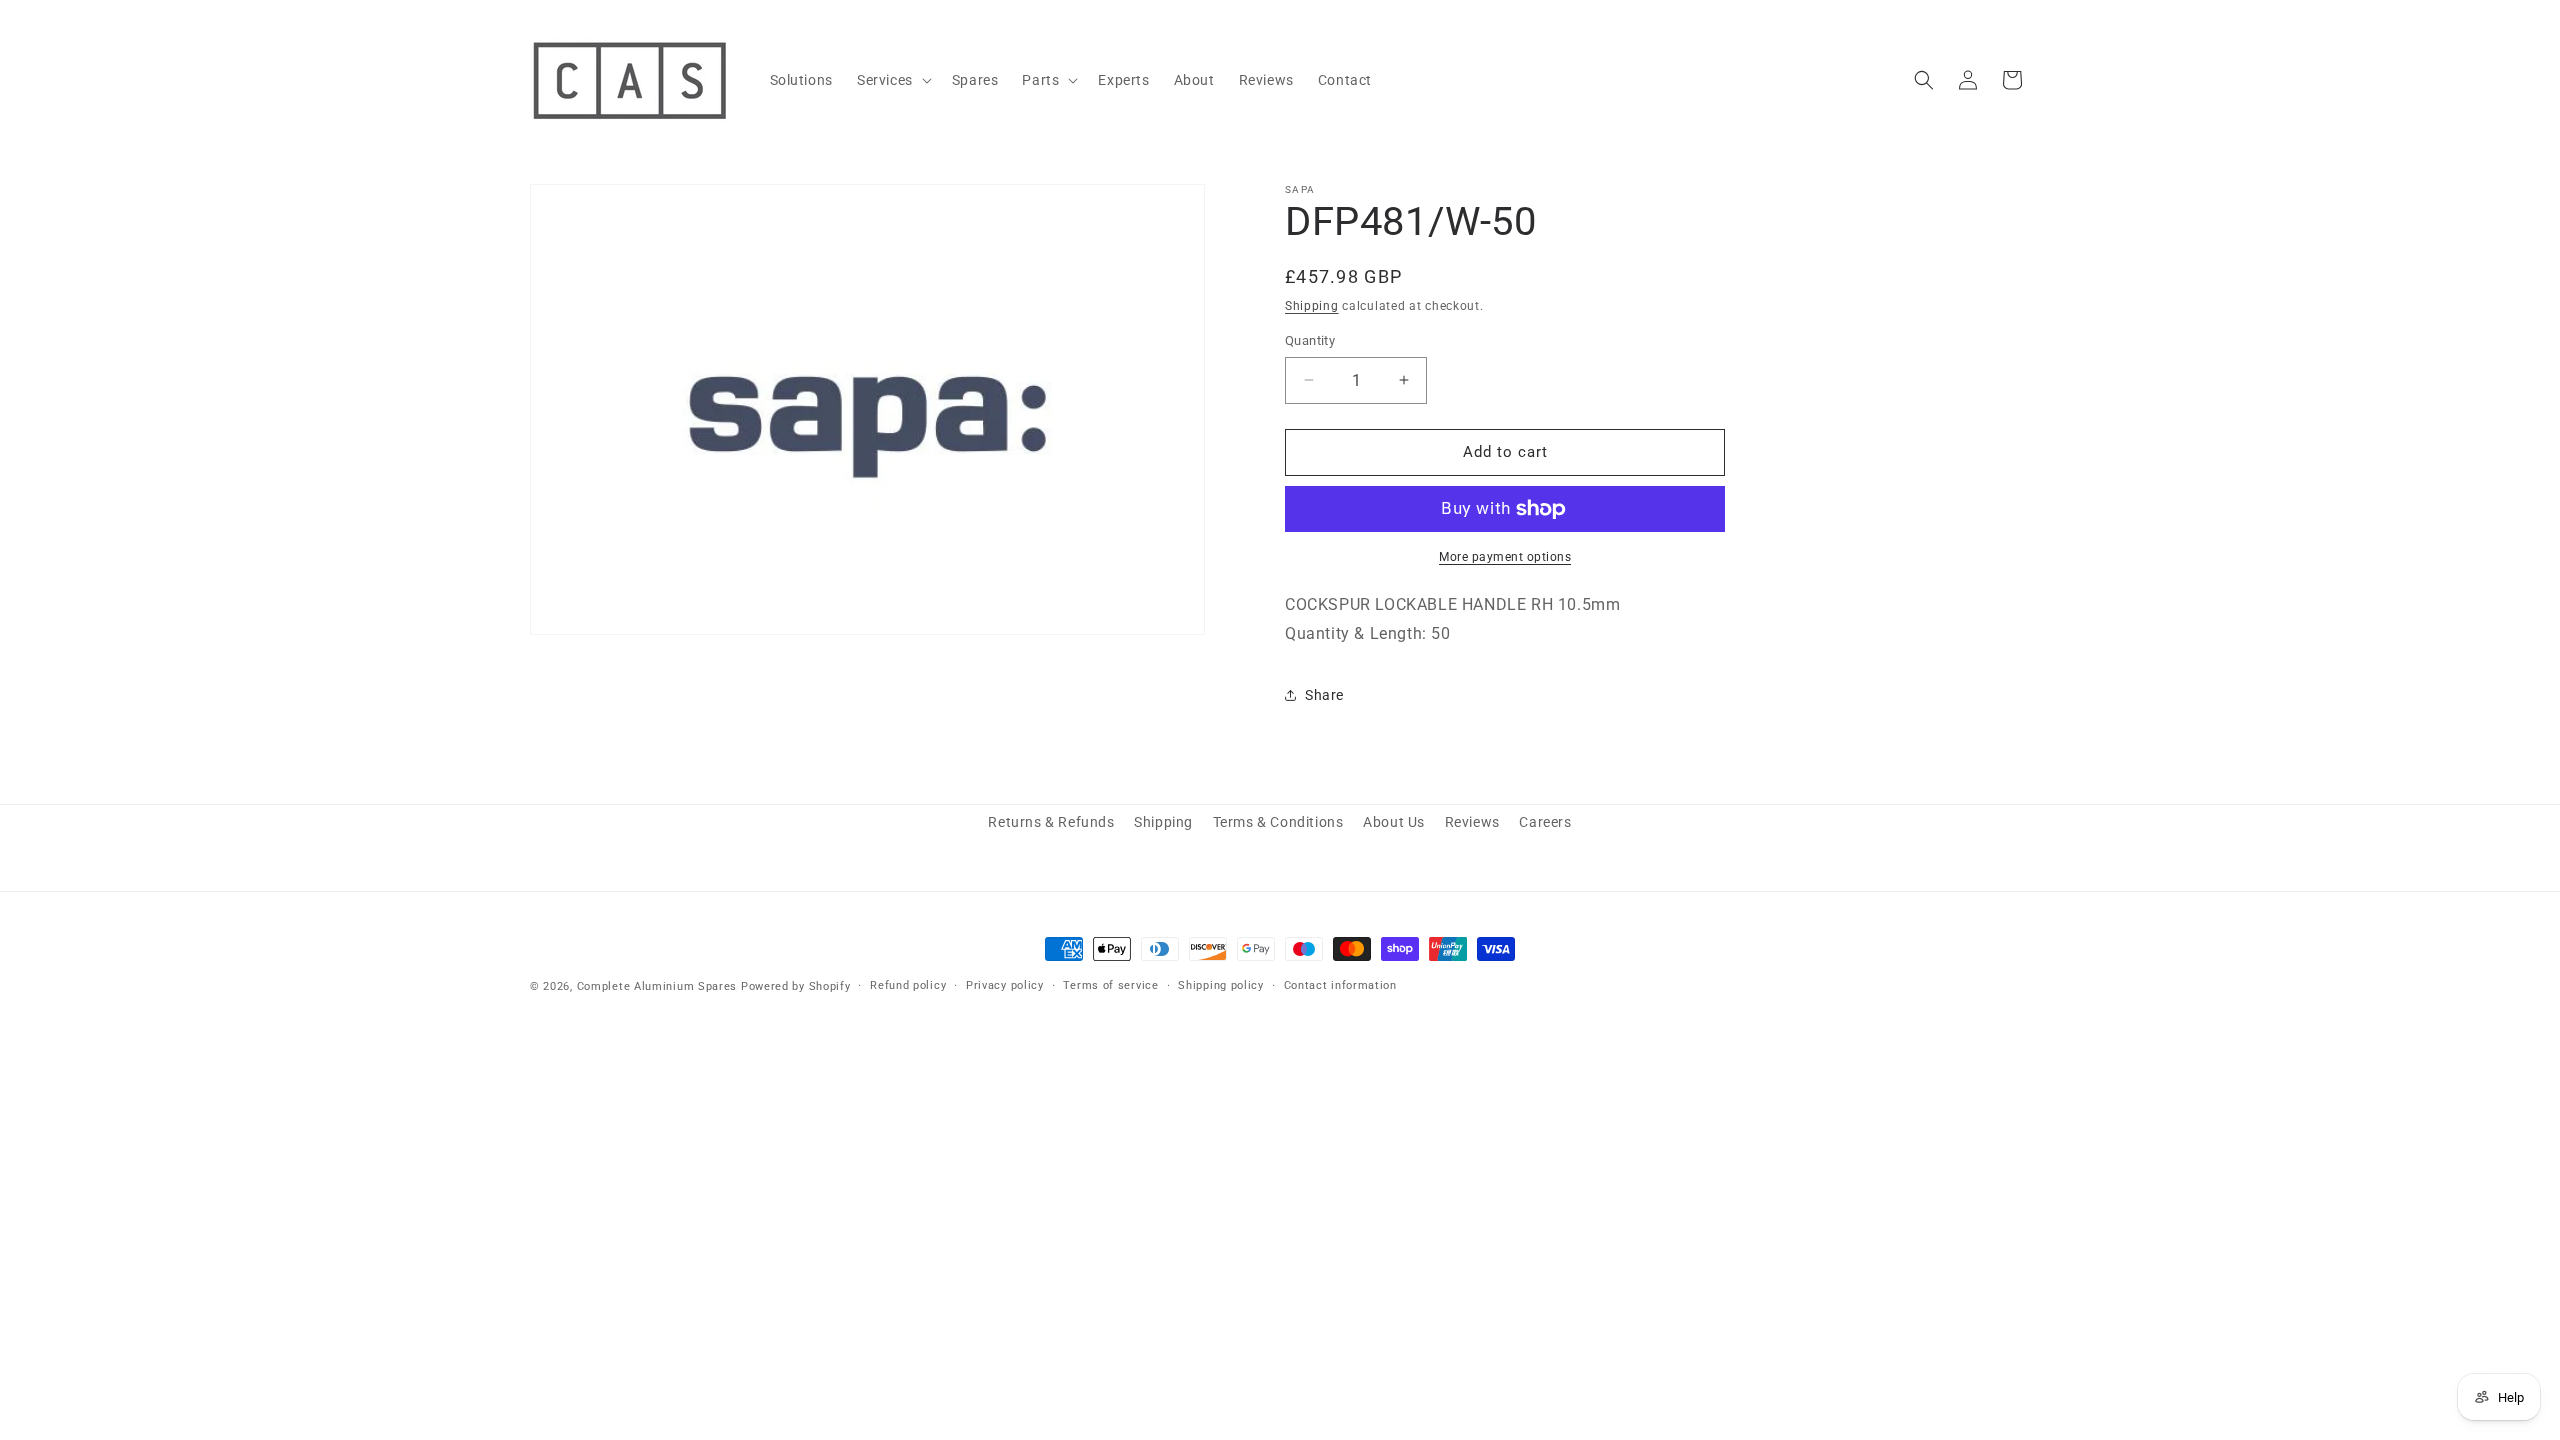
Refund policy (908, 985)
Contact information (1340, 985)
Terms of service (1110, 985)
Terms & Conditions (1278, 822)
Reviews (1472, 822)
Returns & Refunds (1051, 822)
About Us (1394, 822)
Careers (1545, 822)
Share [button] (1324, 695)
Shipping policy (1221, 985)
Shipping (1312, 306)
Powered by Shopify (796, 986)
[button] (892, 80)
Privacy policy (1005, 985)
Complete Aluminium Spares (657, 986)
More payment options (1505, 557)
